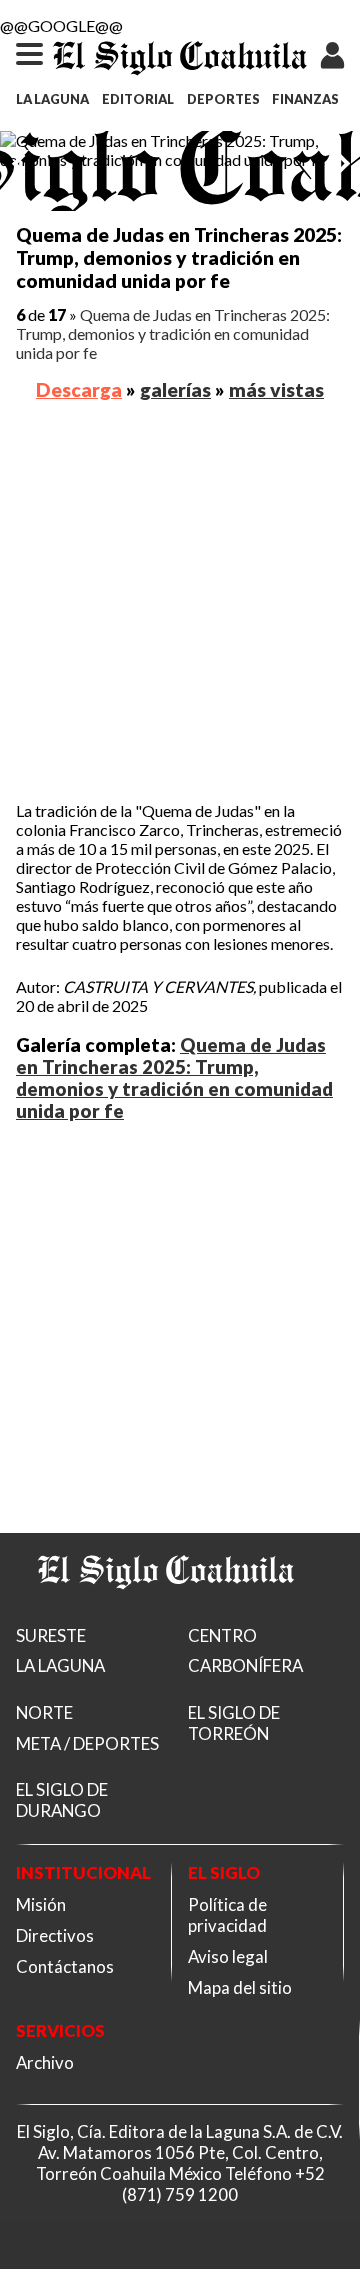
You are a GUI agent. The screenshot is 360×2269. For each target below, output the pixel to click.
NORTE (44, 1712)
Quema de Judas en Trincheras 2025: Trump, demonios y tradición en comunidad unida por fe (173, 333)
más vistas (276, 389)
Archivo (45, 2062)
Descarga (79, 389)
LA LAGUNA (52, 99)
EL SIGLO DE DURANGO (62, 1800)
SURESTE (51, 1635)
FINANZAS (305, 99)
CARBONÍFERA (245, 1665)
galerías (175, 389)
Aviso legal (228, 1956)
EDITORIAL (138, 99)
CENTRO (222, 1635)
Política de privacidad (227, 1915)
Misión (41, 1904)
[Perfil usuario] (333, 45)
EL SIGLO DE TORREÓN (234, 1723)
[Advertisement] (180, 605)
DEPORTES (223, 99)
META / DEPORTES (87, 1743)
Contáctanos (65, 1966)
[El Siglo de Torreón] (166, 1613)
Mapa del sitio (240, 1987)
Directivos (55, 1935)
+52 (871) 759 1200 (223, 2184)
